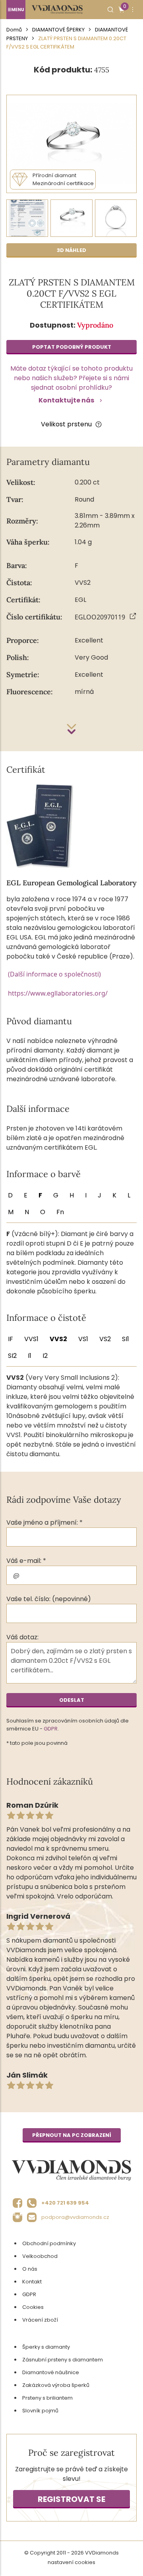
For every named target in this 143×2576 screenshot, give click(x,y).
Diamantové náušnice (51, 2372)
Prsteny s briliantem (47, 2398)
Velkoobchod (40, 2256)
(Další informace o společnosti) (54, 974)
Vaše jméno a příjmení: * (44, 1522)
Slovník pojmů (40, 2411)
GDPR (51, 1729)
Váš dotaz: (22, 1637)
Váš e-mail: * (26, 1561)
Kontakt (32, 2282)
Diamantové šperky (58, 30)
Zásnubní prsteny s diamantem (63, 2360)
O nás (30, 2269)
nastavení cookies (71, 2562)
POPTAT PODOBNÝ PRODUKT (72, 347)
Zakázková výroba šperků (56, 2385)
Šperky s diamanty (46, 2347)
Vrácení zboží (40, 2320)
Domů (14, 30)
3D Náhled (71, 250)
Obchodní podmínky (49, 2243)
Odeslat (72, 1700)
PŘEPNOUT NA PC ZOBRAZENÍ (72, 2135)
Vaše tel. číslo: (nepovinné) (49, 1599)
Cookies (33, 2307)
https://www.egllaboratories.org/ (58, 993)
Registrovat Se (71, 2499)
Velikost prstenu (66, 424)
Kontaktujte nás (66, 400)
